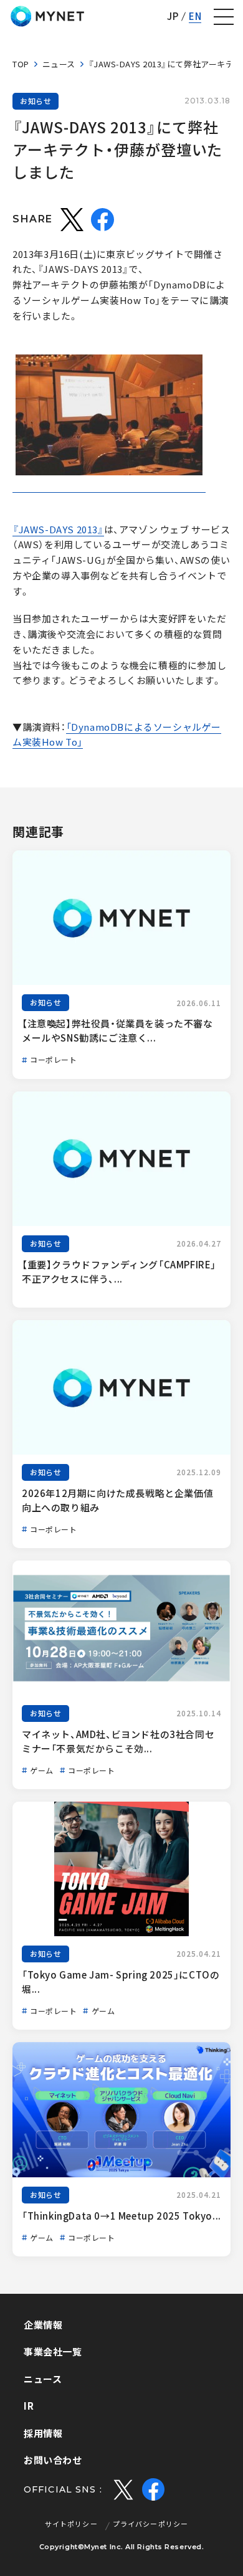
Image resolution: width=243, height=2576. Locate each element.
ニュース (59, 64)
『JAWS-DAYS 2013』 (58, 530)
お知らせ (36, 101)
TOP (21, 64)
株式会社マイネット (47, 16)
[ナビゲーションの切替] (224, 17)
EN (195, 17)
